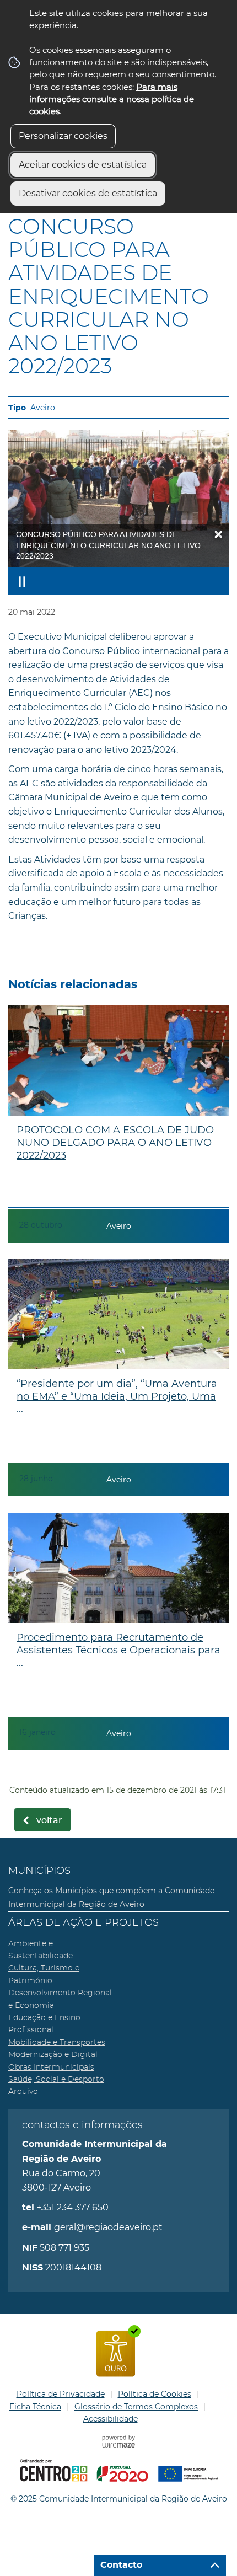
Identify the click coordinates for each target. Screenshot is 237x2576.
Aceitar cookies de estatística (83, 165)
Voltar (49, 1820)
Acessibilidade (111, 2419)
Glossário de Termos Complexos (136, 2407)
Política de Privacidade (61, 2394)
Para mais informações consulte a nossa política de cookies (112, 99)
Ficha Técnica (35, 2407)
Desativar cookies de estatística (88, 193)
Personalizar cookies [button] (63, 136)
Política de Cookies (155, 2394)
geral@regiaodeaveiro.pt (108, 2227)
